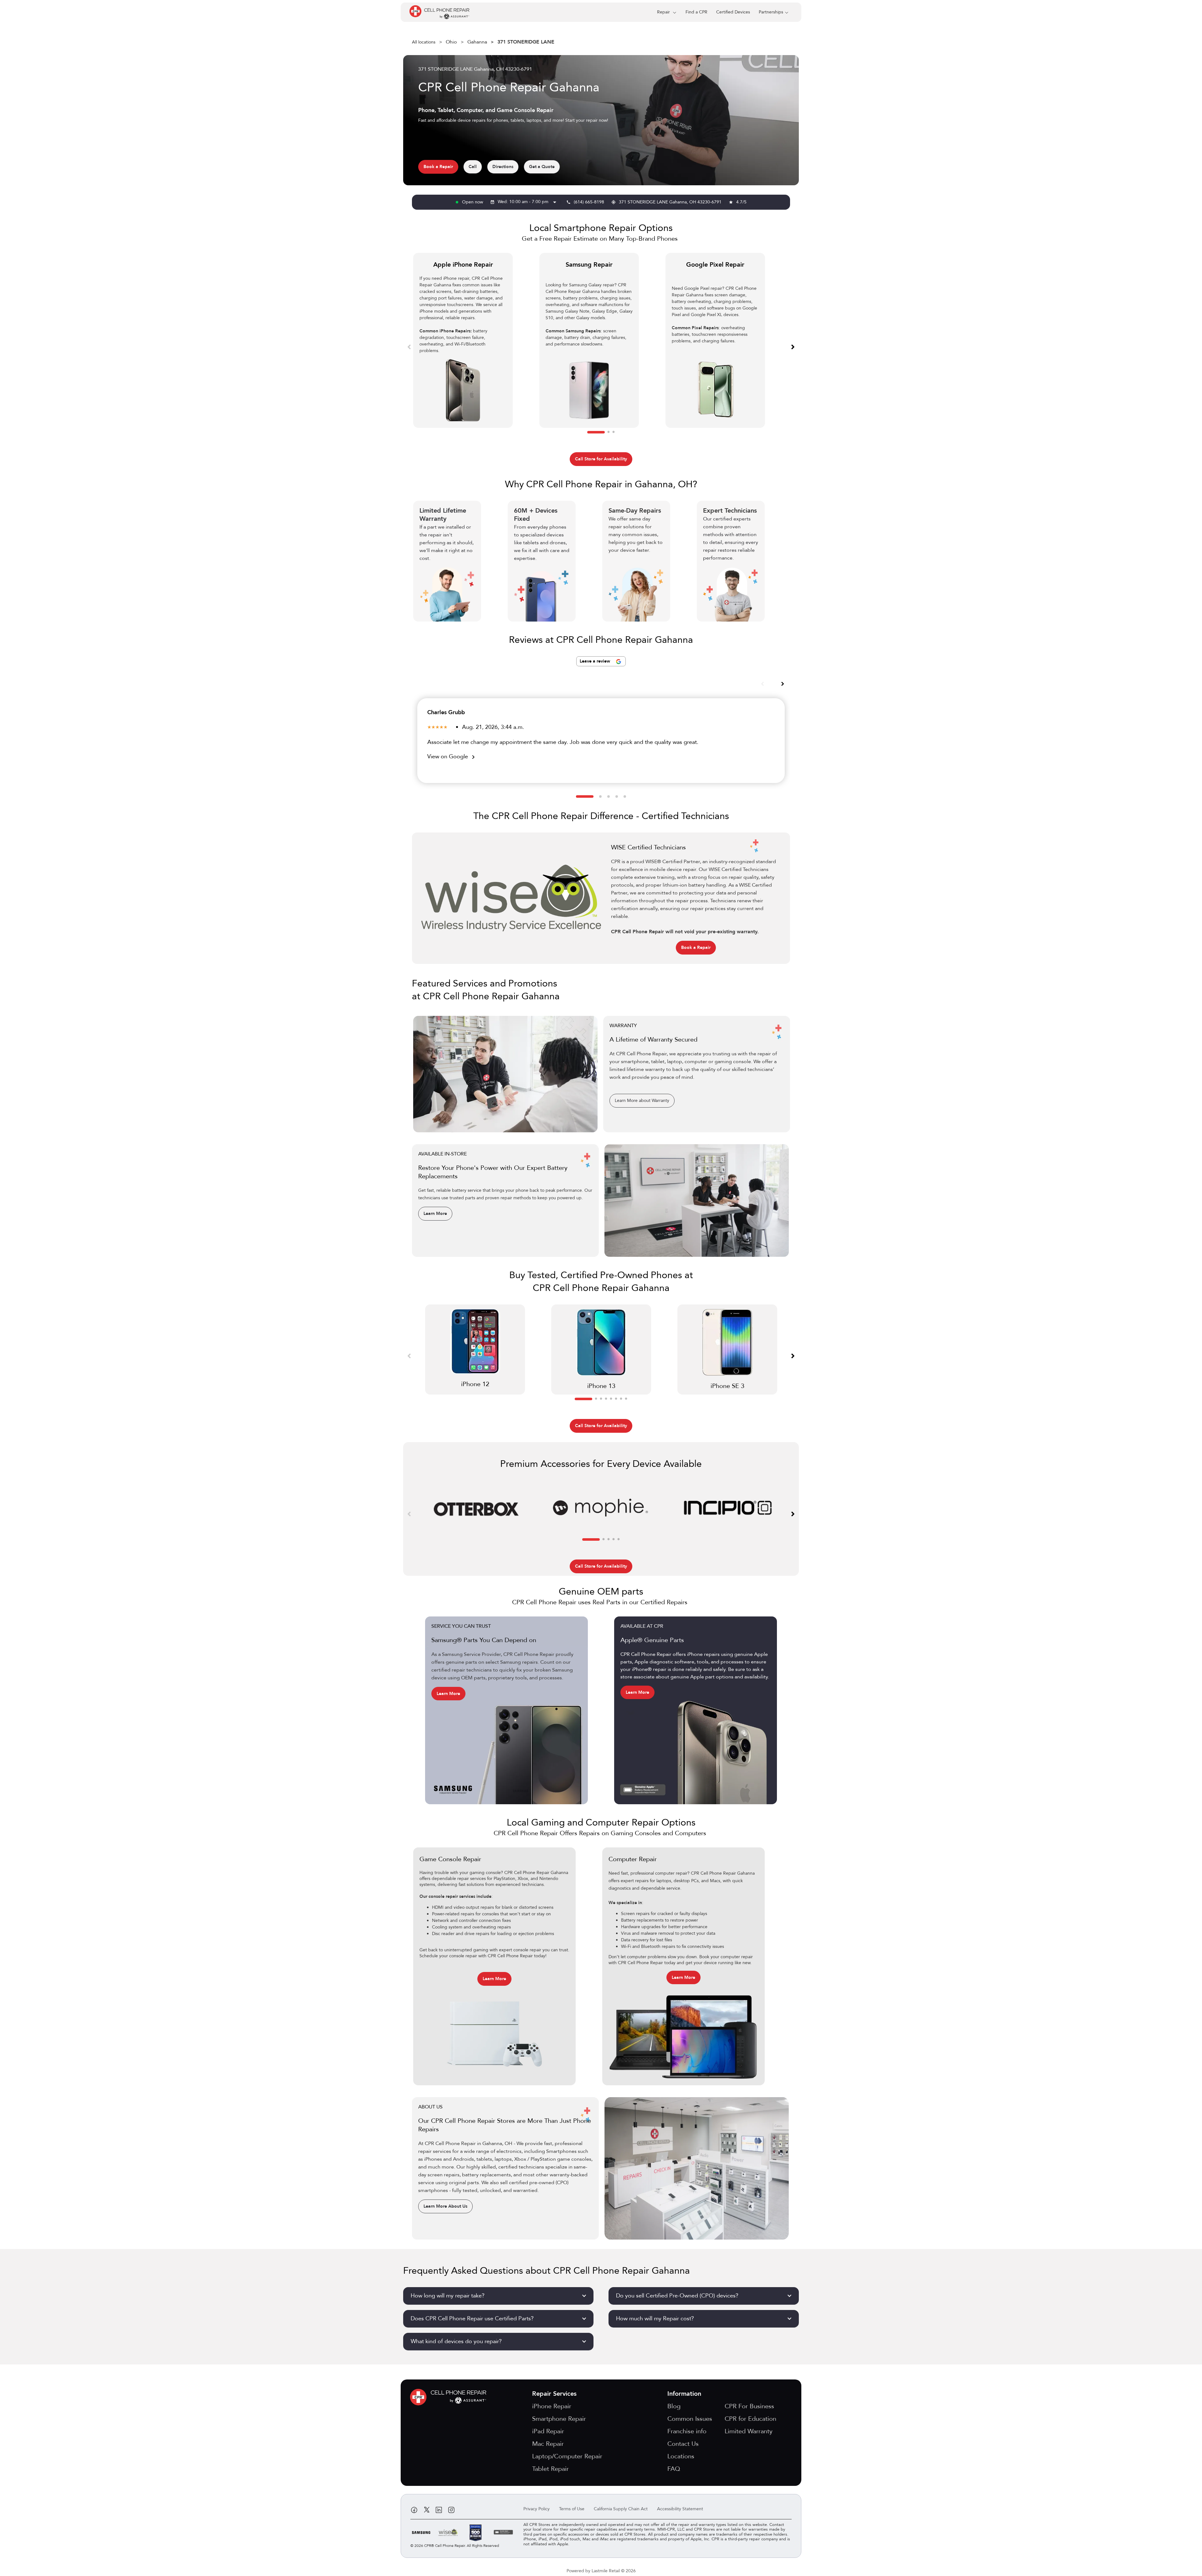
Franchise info (687, 2431)
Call (473, 167)
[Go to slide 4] (617, 796)
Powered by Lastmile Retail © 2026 (601, 2571)
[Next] (793, 346)
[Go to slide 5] (625, 796)
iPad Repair (548, 2431)
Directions (503, 167)
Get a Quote (542, 167)
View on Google (452, 757)
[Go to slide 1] (596, 432)
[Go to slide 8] (626, 1399)
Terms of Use (572, 2509)
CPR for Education (750, 2419)
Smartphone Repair (559, 2419)
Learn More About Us (445, 2206)
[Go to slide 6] (616, 1399)
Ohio (451, 42)
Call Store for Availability (601, 459)
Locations (681, 2456)
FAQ (674, 2469)
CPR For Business (749, 2406)
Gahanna (477, 42)
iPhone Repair (552, 2406)
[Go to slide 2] (609, 432)
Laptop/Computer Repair (567, 2456)
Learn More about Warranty (642, 1101)
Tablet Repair (550, 2469)
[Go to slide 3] (614, 432)
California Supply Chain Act (621, 2509)
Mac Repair (548, 2444)
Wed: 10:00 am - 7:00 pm (528, 202)
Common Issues (690, 2419)
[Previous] (409, 346)
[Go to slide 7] (621, 1399)
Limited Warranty (749, 2431)
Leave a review (596, 661)
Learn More (435, 1214)
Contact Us (683, 2444)
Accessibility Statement (680, 2509)
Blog (674, 2406)
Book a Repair (438, 167)
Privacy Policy (537, 2509)
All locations (424, 42)
